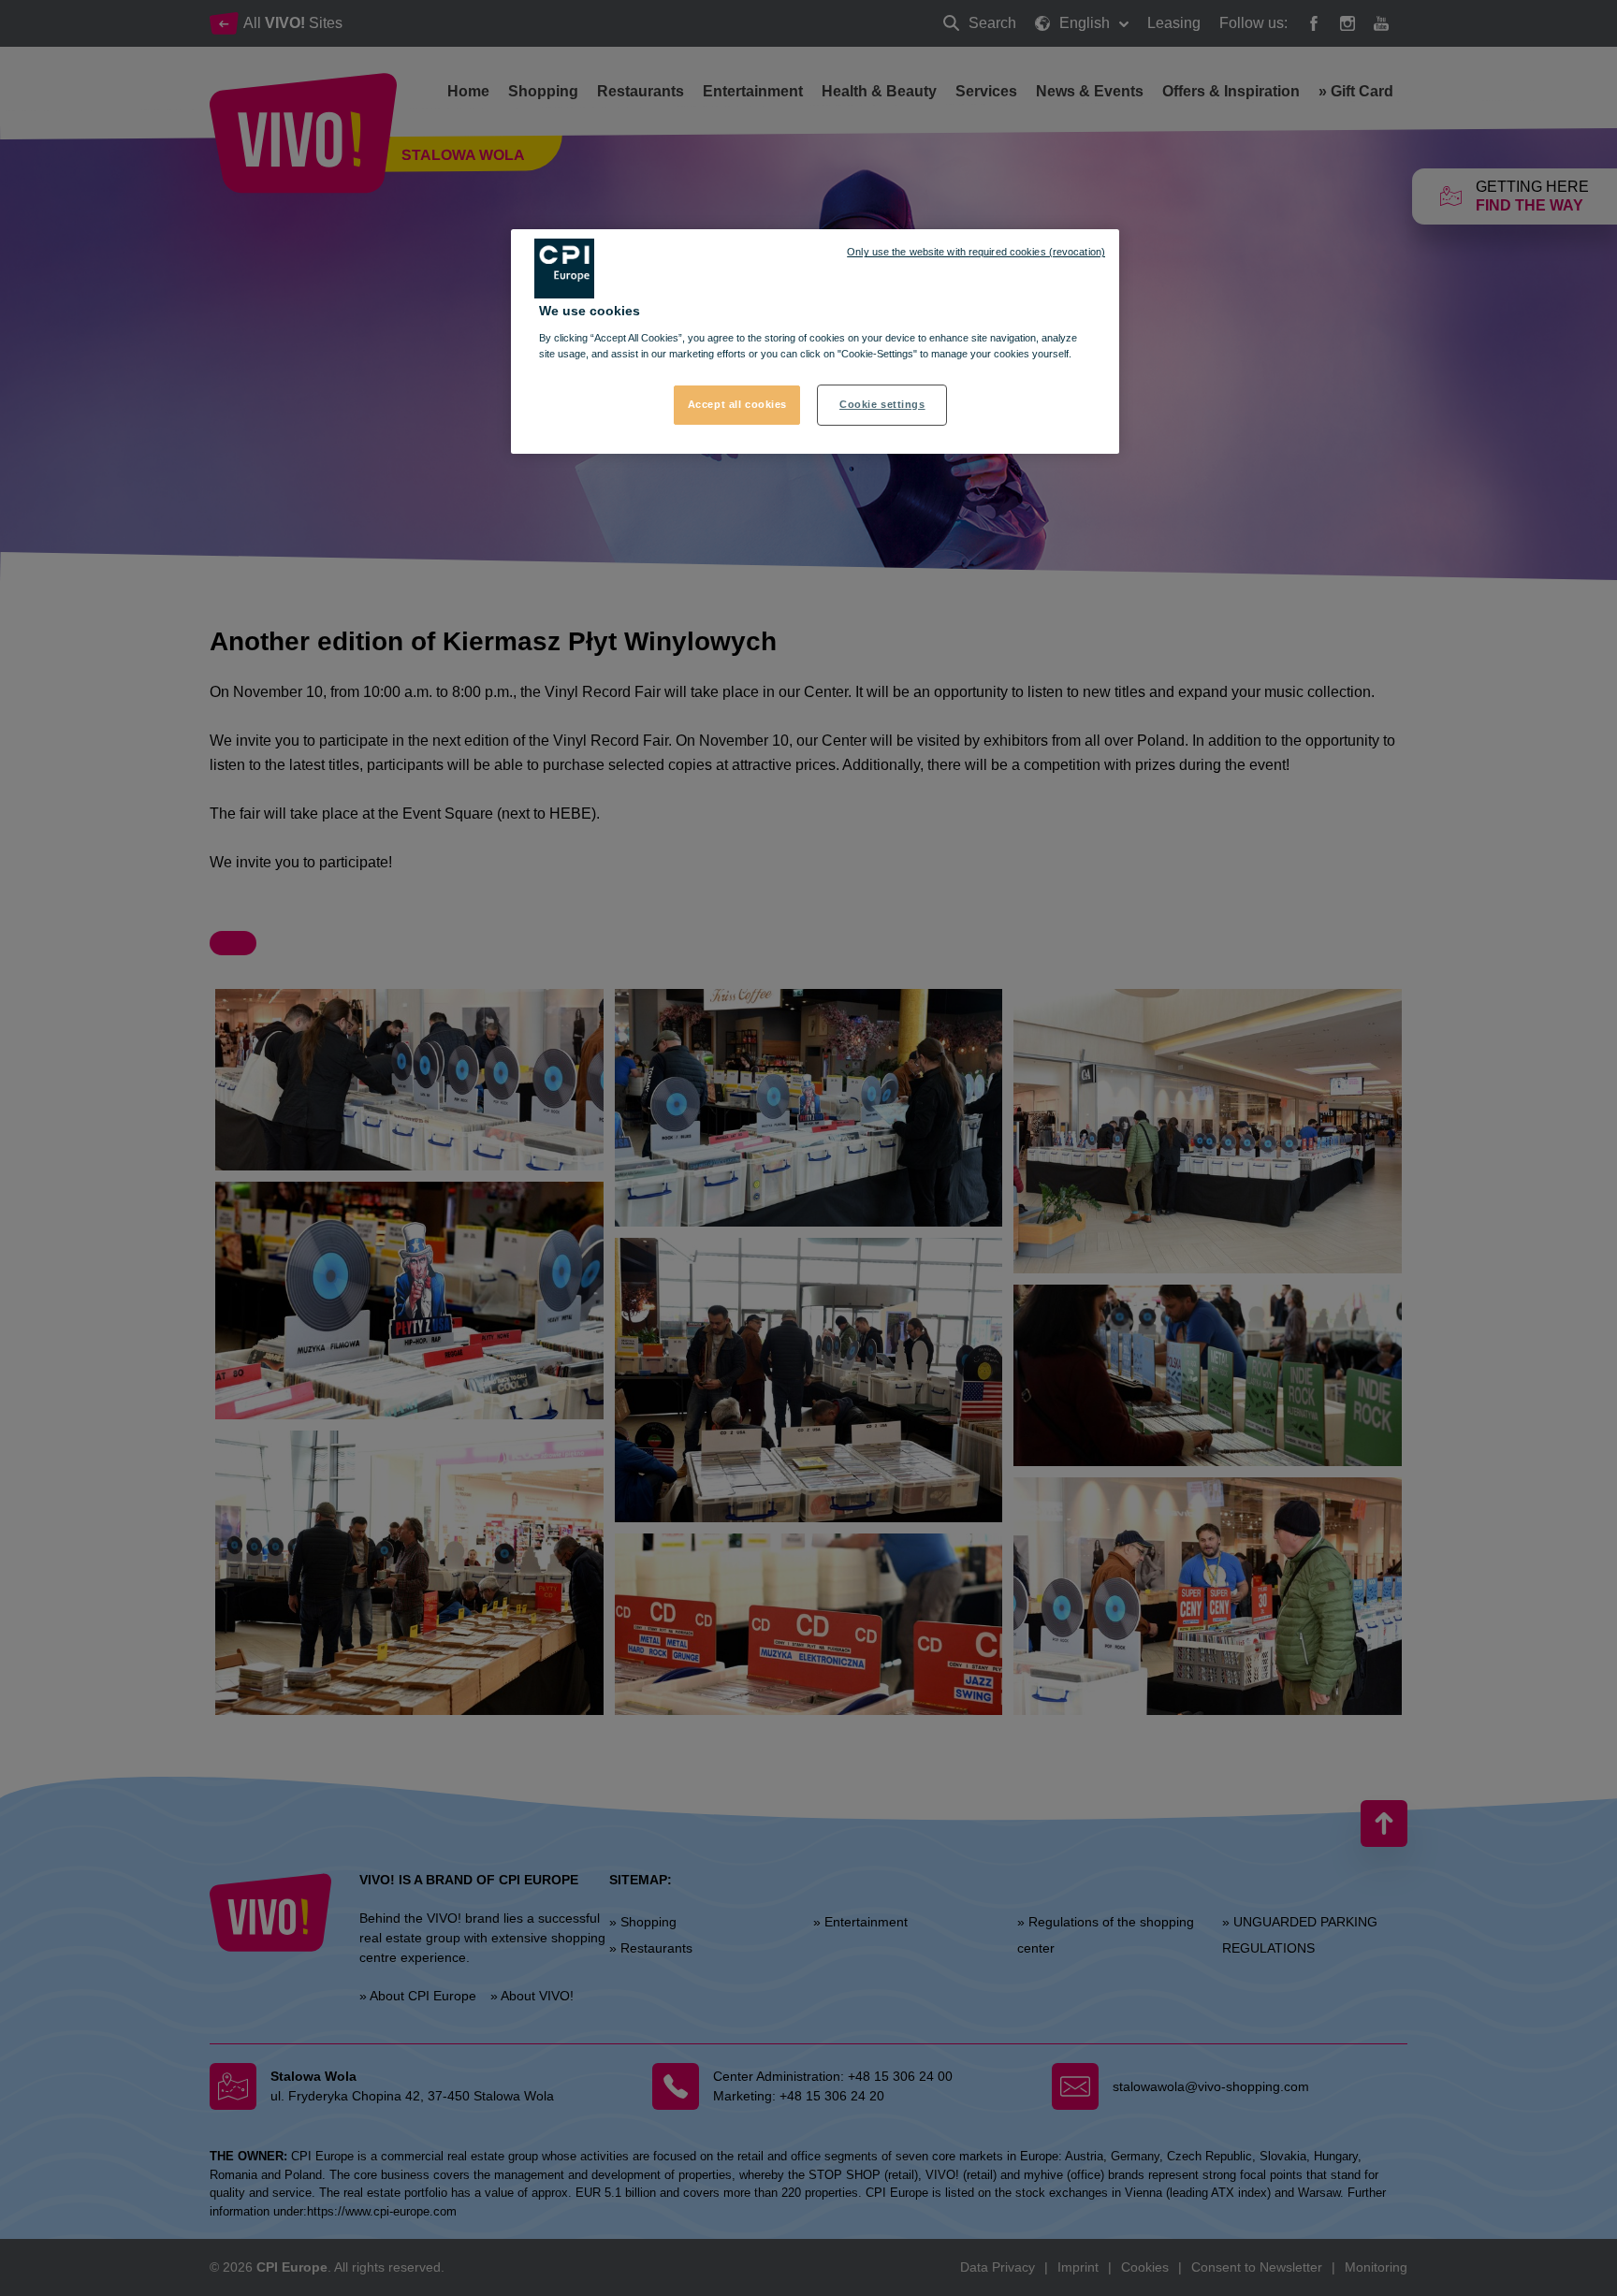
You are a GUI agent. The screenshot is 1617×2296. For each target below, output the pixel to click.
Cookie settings (882, 404)
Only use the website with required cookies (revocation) (976, 252)
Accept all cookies (737, 404)
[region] (815, 341)
